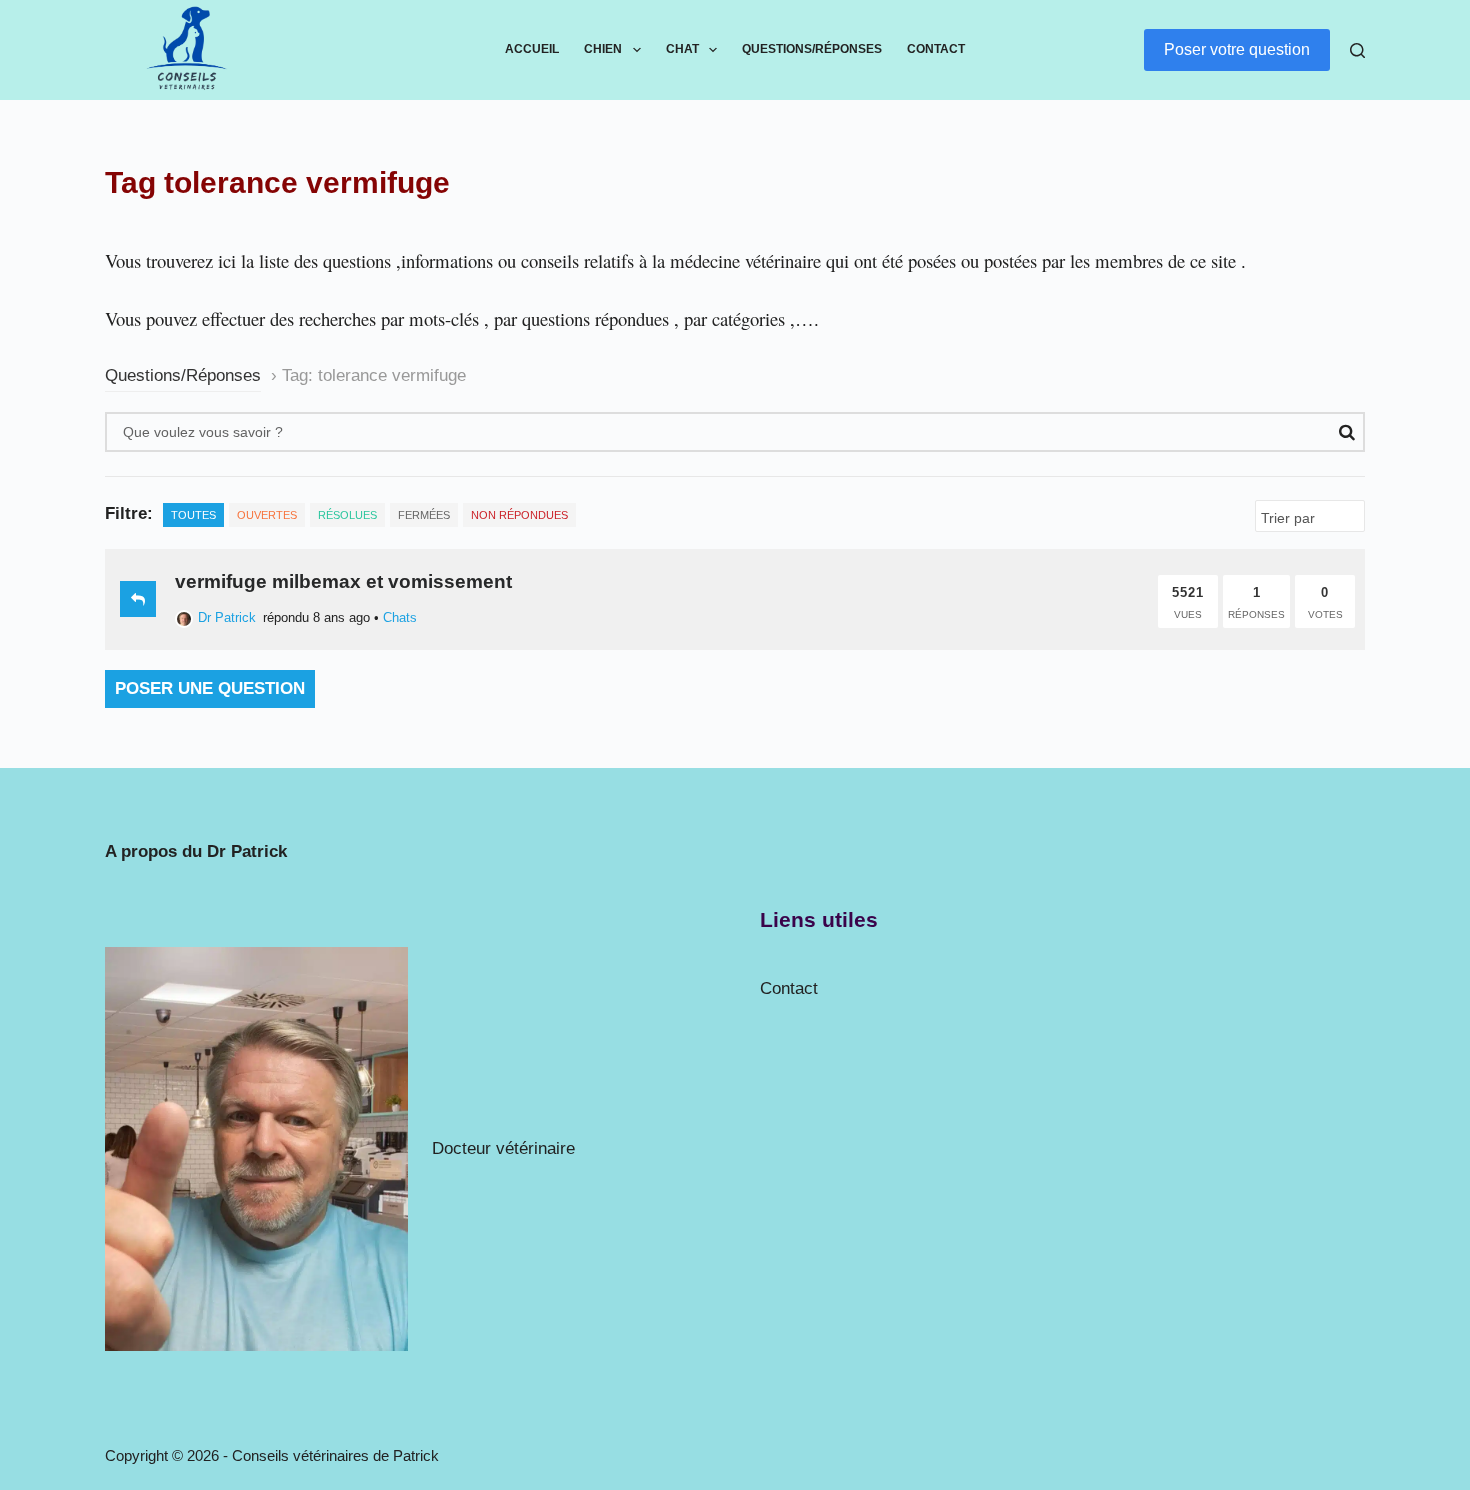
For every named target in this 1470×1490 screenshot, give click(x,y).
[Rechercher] (1357, 50)
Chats (400, 617)
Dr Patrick (227, 617)
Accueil (532, 49)
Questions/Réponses (812, 49)
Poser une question (210, 688)
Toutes (193, 515)
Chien (603, 49)
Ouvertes (267, 515)
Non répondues (519, 515)
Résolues (347, 515)
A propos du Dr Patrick (196, 851)
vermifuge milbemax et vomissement (343, 581)
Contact (936, 49)
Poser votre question (1237, 49)
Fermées (424, 515)
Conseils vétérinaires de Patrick (335, 1455)
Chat (682, 49)
